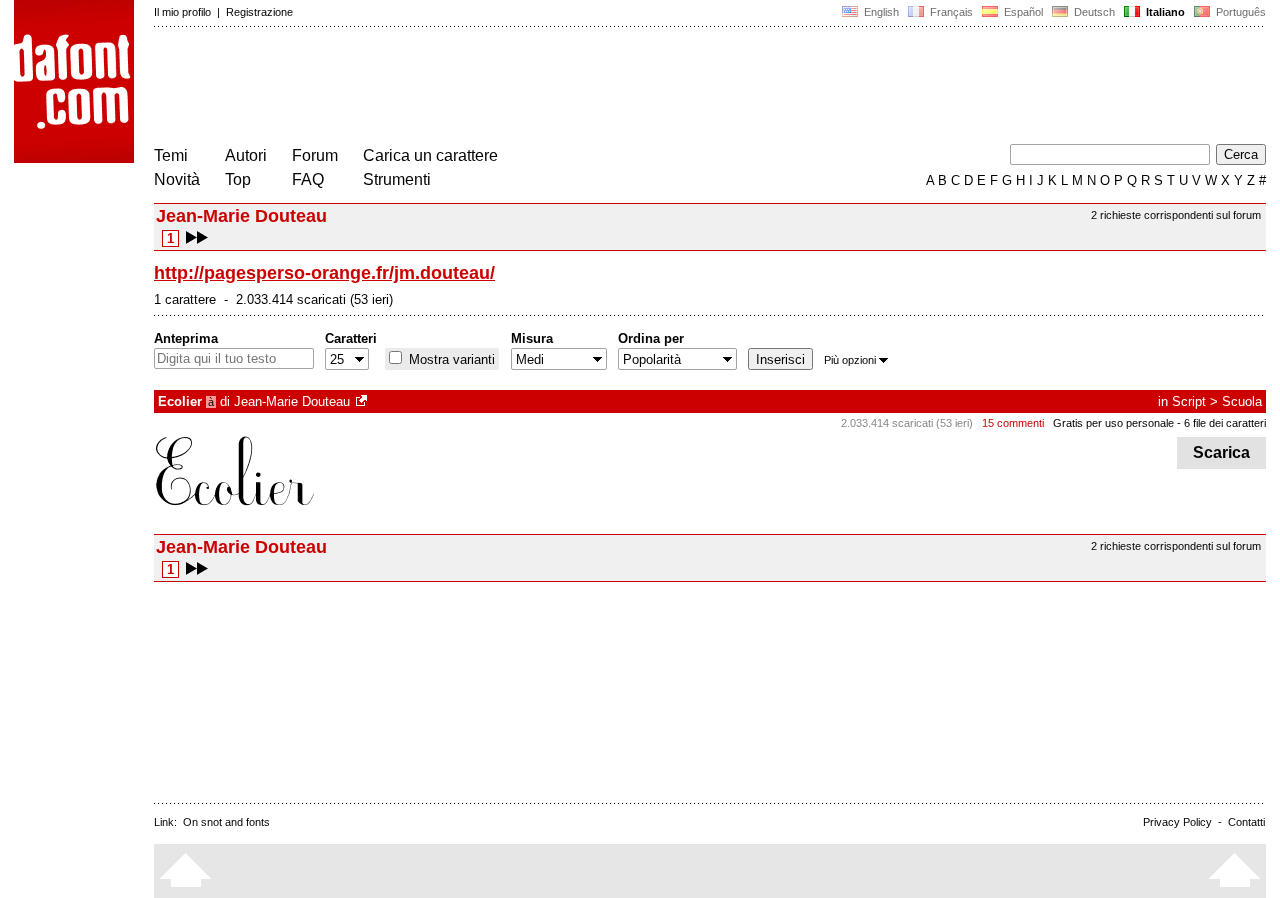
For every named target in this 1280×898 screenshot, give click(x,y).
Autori (246, 155)
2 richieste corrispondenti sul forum (1176, 215)
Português (1238, 12)
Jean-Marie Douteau (292, 401)
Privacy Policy (1177, 822)
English (880, 12)
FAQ (308, 179)
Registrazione (259, 12)
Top (238, 179)
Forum (315, 155)
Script (1189, 401)
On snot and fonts (226, 822)
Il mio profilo (182, 12)
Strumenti (397, 179)
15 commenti (1013, 423)
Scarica (1221, 452)
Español (1022, 12)
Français (950, 12)
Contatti (1246, 822)
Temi (171, 155)
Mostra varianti (450, 359)
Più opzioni (850, 360)
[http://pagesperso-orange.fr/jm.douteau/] (363, 401)
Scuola (1242, 401)
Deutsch (1093, 12)
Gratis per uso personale (1113, 423)
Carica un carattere (430, 155)
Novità (177, 179)
